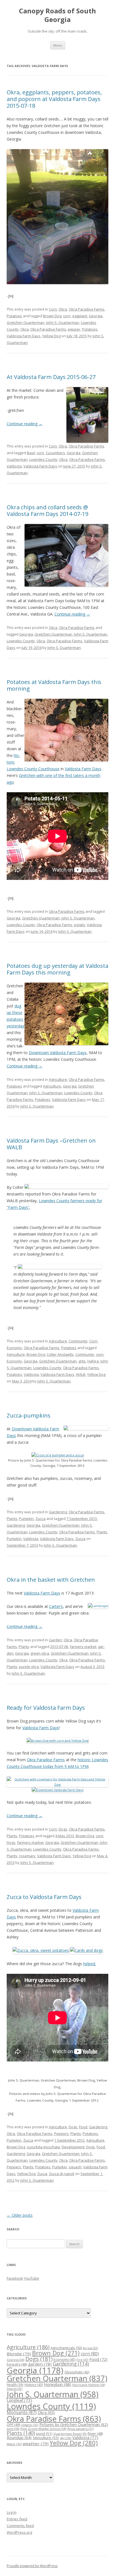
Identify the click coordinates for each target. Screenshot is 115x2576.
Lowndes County (43, 459)
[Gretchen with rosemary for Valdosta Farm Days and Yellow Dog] (57, 1784)
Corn (53, 309)
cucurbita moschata (43, 2147)
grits (82, 1361)
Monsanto (22, 2412)
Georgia (96, 316)
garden (40, 2364)
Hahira (93, 1361)
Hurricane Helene (89, 2385)
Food (83, 2127)
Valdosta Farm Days (24, 336)
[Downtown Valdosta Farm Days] (57, 1790)
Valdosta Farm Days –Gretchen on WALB (51, 1144)
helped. (90, 1964)
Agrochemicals (66, 2348)
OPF (13, 2425)
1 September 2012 (69, 2140)
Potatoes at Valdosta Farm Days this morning (54, 685)
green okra (40, 1653)
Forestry (17, 2364)
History (34, 2385)
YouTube (32, 2278)
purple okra (29, 1667)
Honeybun (57, 2384)
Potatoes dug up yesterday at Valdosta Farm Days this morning (57, 969)
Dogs (63, 1829)
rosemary (27, 1856)
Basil (31, 453)
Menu (58, 45)
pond (44, 2434)
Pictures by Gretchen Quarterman (74, 2424)
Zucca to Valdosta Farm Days (44, 1897)
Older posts (20, 2215)
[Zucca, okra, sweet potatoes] (41, 1950)
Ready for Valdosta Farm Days (46, 1708)
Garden (55, 1640)
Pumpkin (26, 1519)
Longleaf (19, 2400)
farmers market (83, 1647)
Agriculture (58, 1079)
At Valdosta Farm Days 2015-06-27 (51, 377)
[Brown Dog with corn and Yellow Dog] (58, 1740)
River (95, 2434)
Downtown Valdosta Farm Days (58, 1053)
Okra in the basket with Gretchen (51, 1580)
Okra (63, 309)
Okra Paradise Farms (87, 309)
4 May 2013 (65, 1836)
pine (13, 2429)
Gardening (58, 1512)
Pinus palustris (80, 2429)
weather (36, 2444)
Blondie (19, 2354)
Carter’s (56, 1606)
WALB (81, 1374)
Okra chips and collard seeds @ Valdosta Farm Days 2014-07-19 (47, 510)
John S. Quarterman (63, 323)
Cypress (15, 2360)
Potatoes (14, 316)
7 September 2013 (82, 1519)
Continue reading (25, 424)
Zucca (40, 1519)
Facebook (15, 2278)
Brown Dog (52, 316)
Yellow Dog (51, 336)
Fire (82, 2360)
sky (66, 2438)
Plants (12, 1519)
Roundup (19, 2438)
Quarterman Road (70, 2434)
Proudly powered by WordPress (32, 2566)
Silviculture (46, 2438)
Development (73, 2147)
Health (15, 2385)
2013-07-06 (59, 1647)
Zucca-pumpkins (29, 1415)
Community (78, 1341)
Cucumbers (55, 453)
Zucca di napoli (62, 2174)
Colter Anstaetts (60, 1354)
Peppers (61, 2134)
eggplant (80, 316)
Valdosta (14, 466)
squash (75, 2167)
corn (67, 316)
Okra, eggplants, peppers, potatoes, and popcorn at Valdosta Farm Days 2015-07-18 (54, 99)
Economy (14, 1348)
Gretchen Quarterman (26, 323)
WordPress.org (19, 2532)
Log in (12, 2512)
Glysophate (77, 2372)
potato (80, 925)
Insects (15, 2389)
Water (14, 2444)
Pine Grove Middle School (43, 2429)
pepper (74, 329)
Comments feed (20, 2526)
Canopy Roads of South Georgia (57, 15)
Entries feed (17, 2519)
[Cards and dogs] (86, 1950)
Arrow (90, 2348)
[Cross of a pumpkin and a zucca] (58, 1455)
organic (30, 2425)
